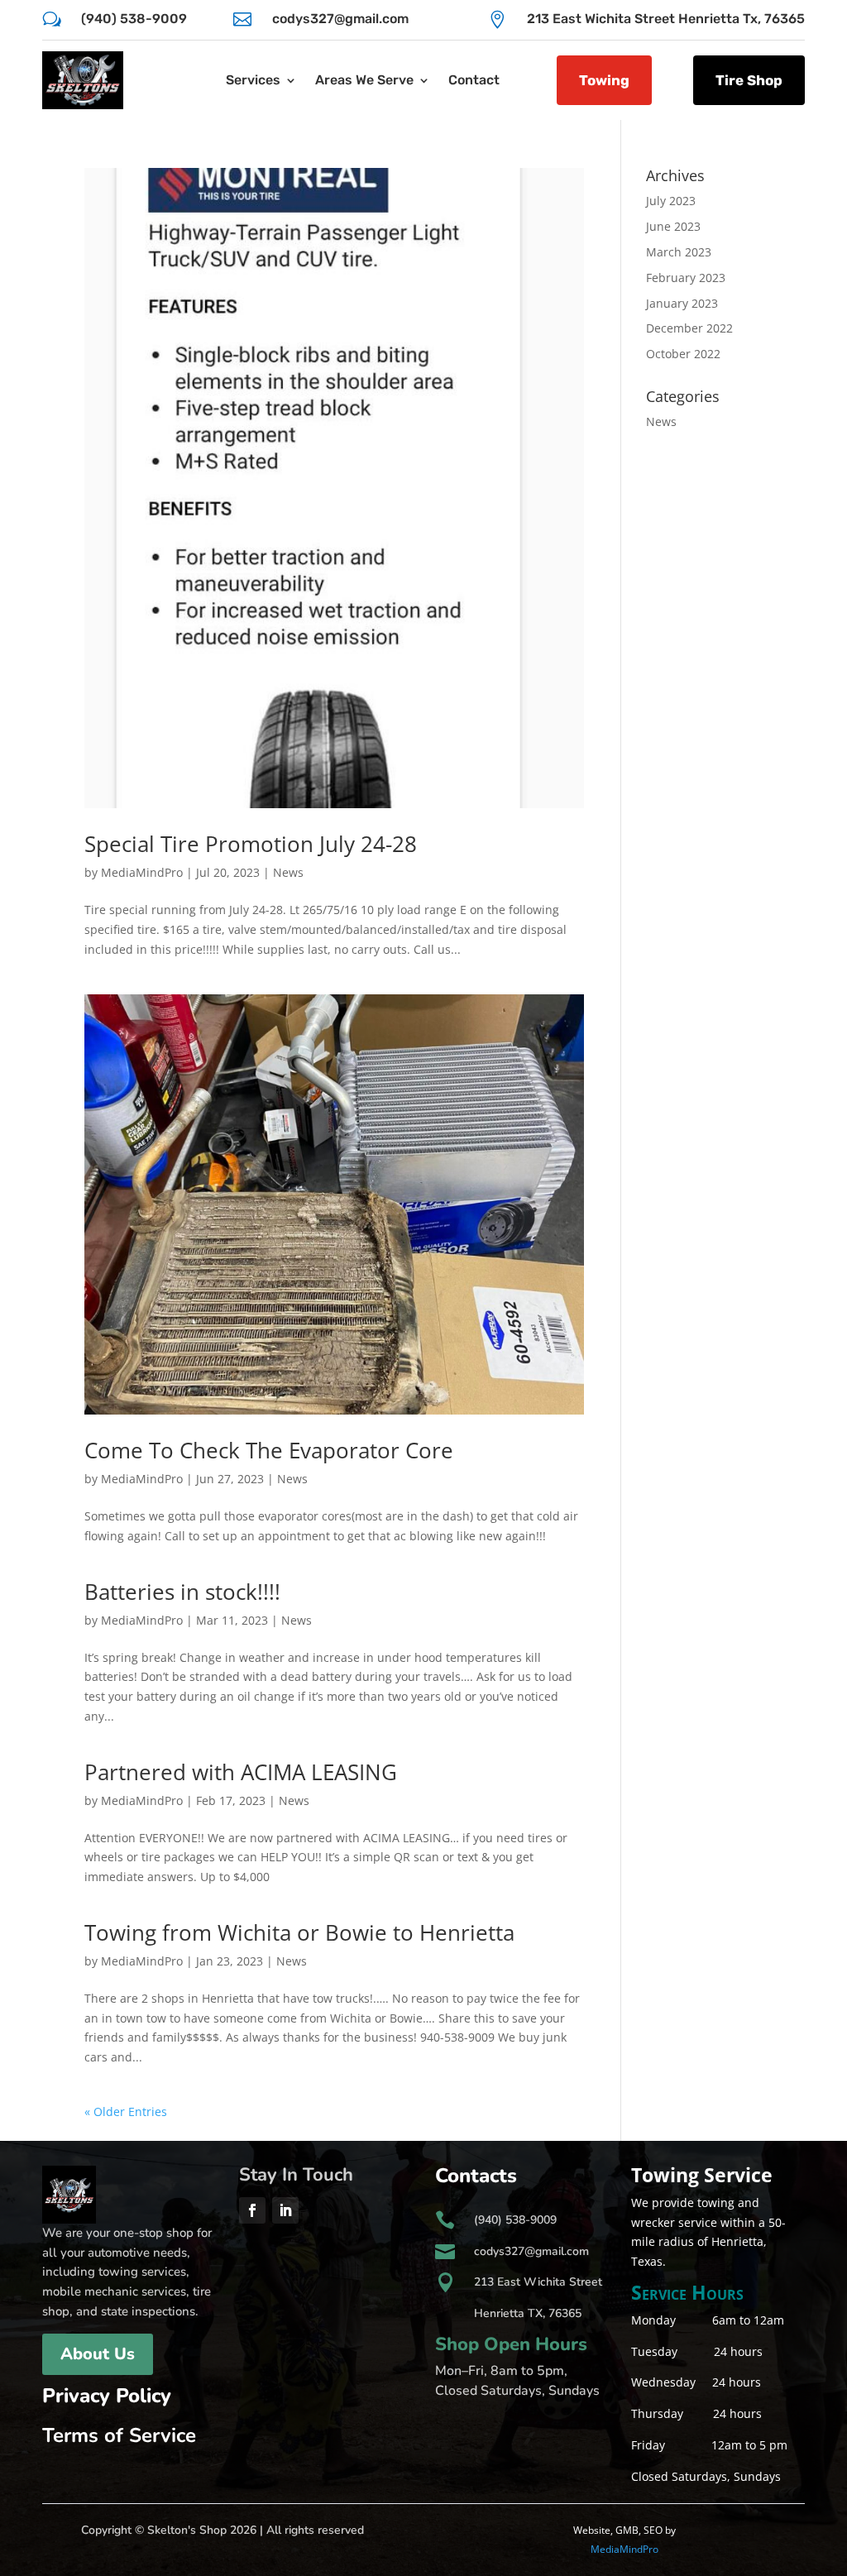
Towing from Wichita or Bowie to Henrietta (299, 1932)
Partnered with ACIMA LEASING (241, 1772)
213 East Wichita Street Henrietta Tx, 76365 (666, 19)
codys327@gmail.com (340, 19)
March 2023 (679, 252)
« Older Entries (126, 2112)
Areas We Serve (364, 80)
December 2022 (689, 328)
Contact (474, 80)
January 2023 (682, 303)
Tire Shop (749, 80)
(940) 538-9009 (134, 19)
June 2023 (673, 226)
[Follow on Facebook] (252, 2210)
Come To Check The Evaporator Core (269, 1450)
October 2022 (683, 354)
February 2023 (686, 278)
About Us (98, 2354)
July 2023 (671, 201)
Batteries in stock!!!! (182, 1592)
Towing (604, 80)
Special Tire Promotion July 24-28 (251, 844)
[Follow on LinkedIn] (285, 2210)
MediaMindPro (142, 872)
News (288, 872)
